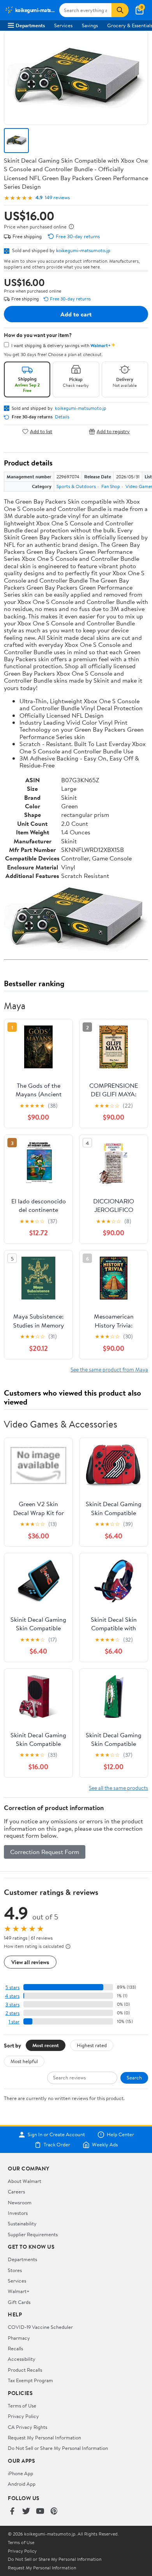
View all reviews (30, 1962)
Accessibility (22, 2359)
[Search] (120, 10)
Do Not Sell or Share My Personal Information (58, 2448)
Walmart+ (19, 2291)
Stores (15, 2270)
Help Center (120, 2135)
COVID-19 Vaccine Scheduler (40, 2327)
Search (134, 2077)
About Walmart (25, 2181)
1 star (14, 2022)
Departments (30, 25)
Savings (90, 25)
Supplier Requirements (33, 2234)
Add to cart (76, 314)
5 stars (12, 1987)
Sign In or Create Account (56, 2135)
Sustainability (22, 2223)
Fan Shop (111, 486)
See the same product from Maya (109, 1369)
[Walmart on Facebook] (12, 2512)
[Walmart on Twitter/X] (26, 2512)
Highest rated (92, 2045)
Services (63, 25)
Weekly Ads (105, 2145)
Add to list (41, 431)
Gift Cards (19, 2302)
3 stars (12, 2004)
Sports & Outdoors (76, 486)
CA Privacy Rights (27, 2427)
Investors (18, 2213)
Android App (22, 2484)
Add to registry (113, 431)
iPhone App (20, 2473)
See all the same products (118, 1788)
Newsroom (20, 2202)
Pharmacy (19, 2338)
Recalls (15, 2348)
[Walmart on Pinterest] (54, 2512)
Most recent (46, 2045)
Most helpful (24, 2061)
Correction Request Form (45, 1852)
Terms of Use (22, 2406)
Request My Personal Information (44, 2437)
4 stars (12, 1996)
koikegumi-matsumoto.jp (83, 250)
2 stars (12, 2013)
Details (62, 417)
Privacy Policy (23, 2416)
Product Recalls (25, 2370)
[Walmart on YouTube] (40, 2512)
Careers (16, 2191)
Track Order (57, 2145)
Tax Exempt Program (30, 2380)
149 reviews (57, 198)
